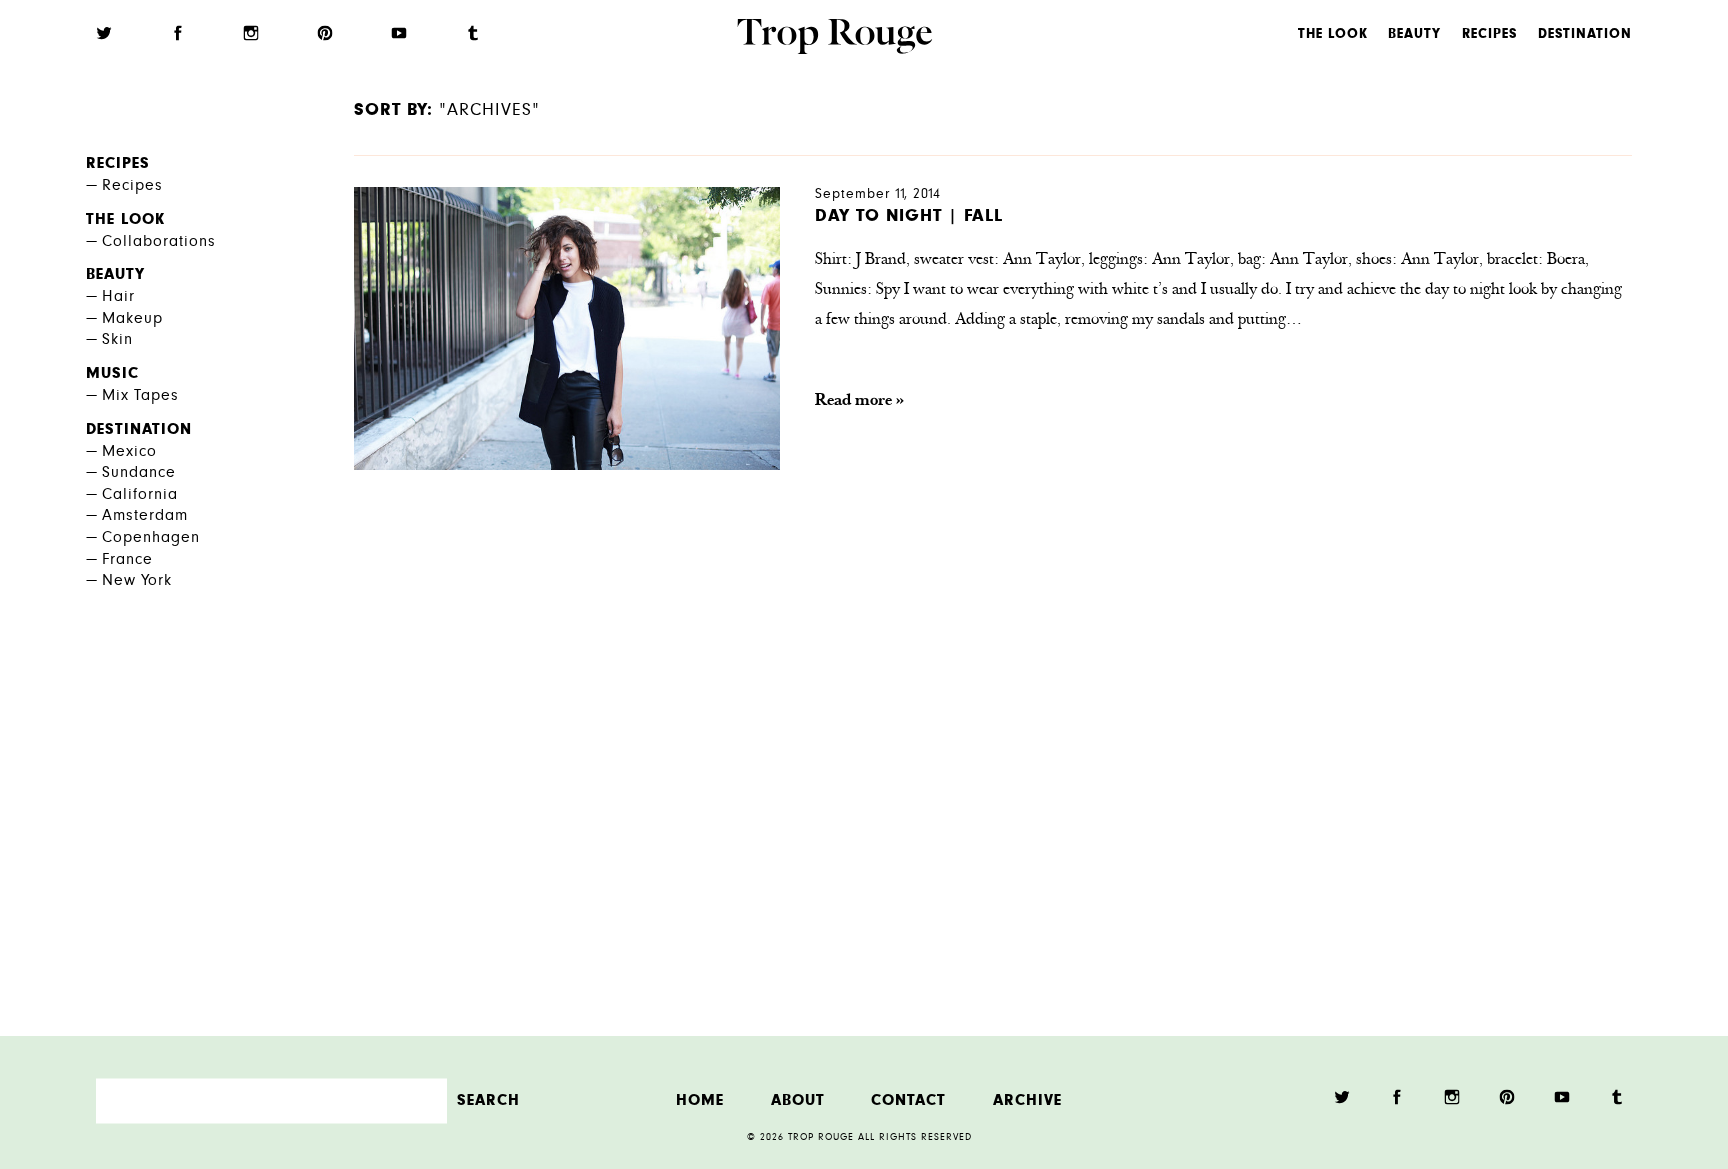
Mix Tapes (140, 396)
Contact (908, 1100)
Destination (1585, 35)
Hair (118, 297)
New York (137, 581)
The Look (1333, 35)
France (127, 560)
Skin (117, 340)
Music (112, 374)
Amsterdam (145, 516)
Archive (1027, 1100)
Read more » (859, 401)
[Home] (834, 39)
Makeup (132, 319)
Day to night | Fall (909, 217)
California (140, 495)
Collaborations (159, 242)
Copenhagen (151, 538)
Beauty (1414, 35)
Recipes (1489, 35)
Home (700, 1100)
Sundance (139, 473)
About (798, 1100)
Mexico (129, 452)
